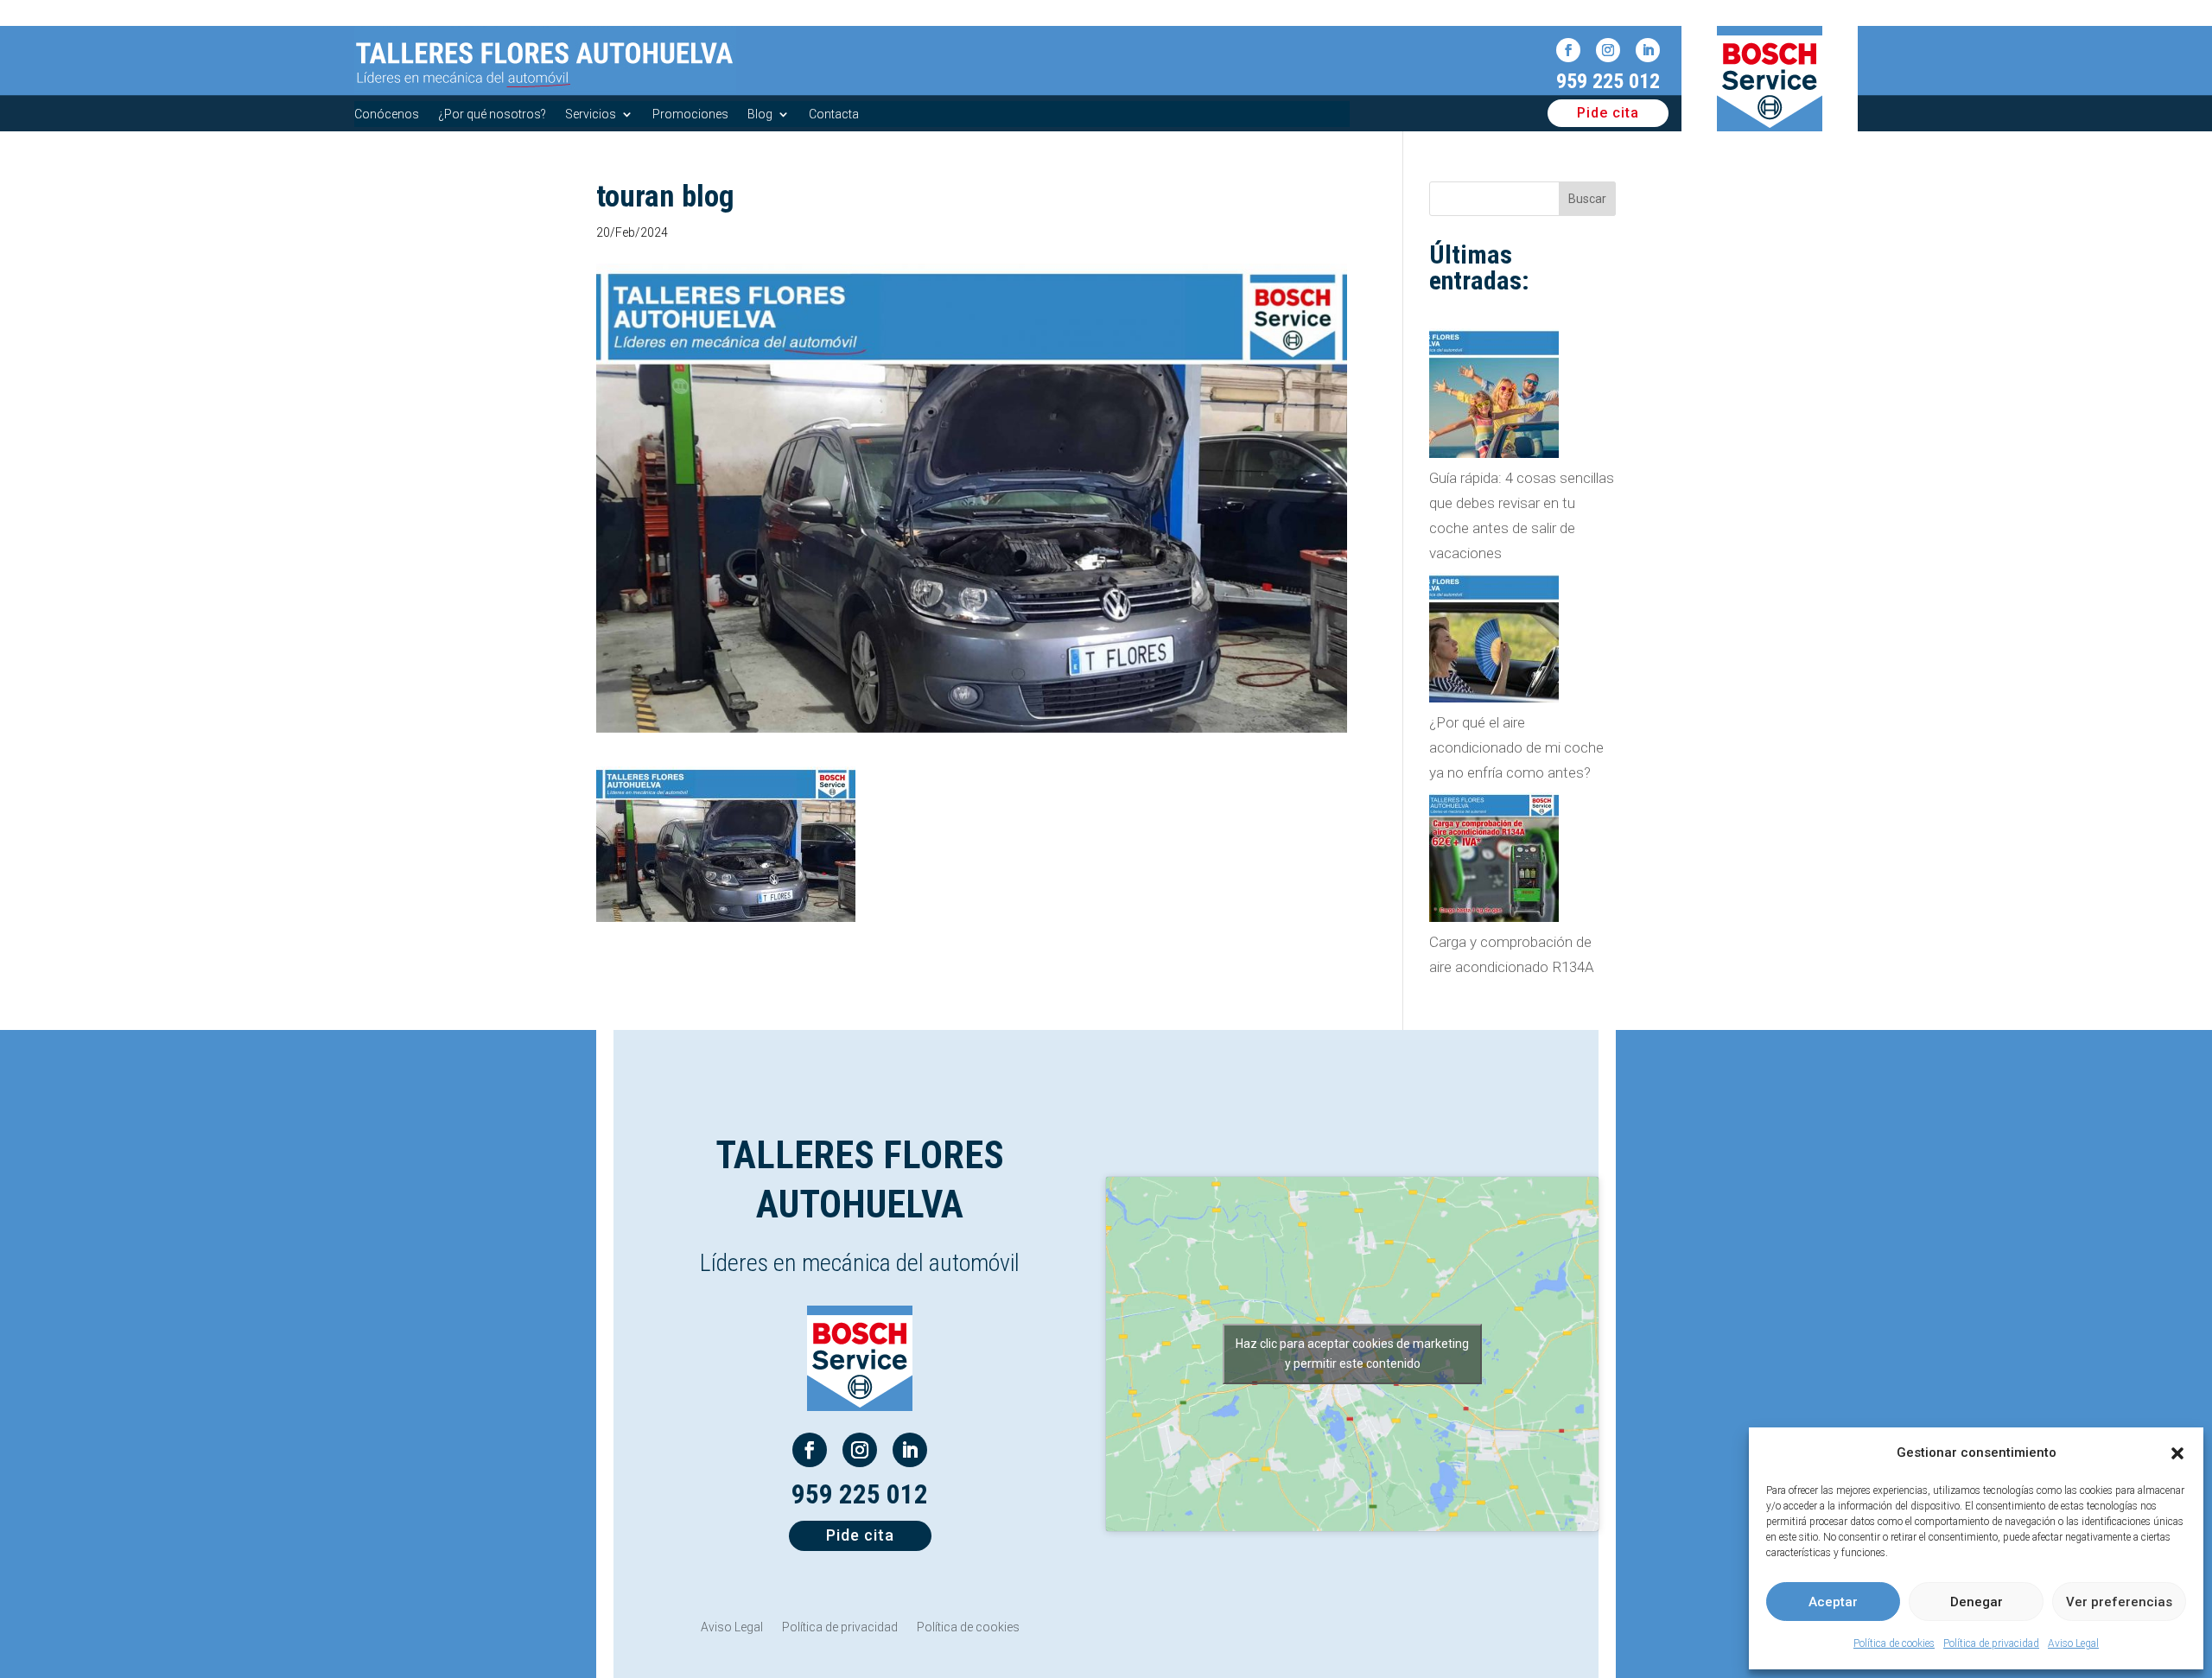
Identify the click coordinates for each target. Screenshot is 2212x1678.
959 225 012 (1608, 81)
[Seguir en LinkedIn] (1648, 50)
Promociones (690, 114)
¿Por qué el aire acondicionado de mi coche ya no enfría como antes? (1516, 747)
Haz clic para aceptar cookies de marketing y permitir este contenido (1352, 1354)
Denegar (1977, 1602)
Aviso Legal (2073, 1643)
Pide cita (1608, 113)
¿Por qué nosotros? (492, 114)
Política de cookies (1894, 1643)
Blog (760, 114)
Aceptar (1833, 1602)
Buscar (1587, 199)
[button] (2177, 1453)
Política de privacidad (1991, 1643)
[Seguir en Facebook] (1568, 50)
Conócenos (387, 114)
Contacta (834, 114)
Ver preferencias (2119, 1602)
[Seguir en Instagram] (1608, 50)
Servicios (591, 114)
